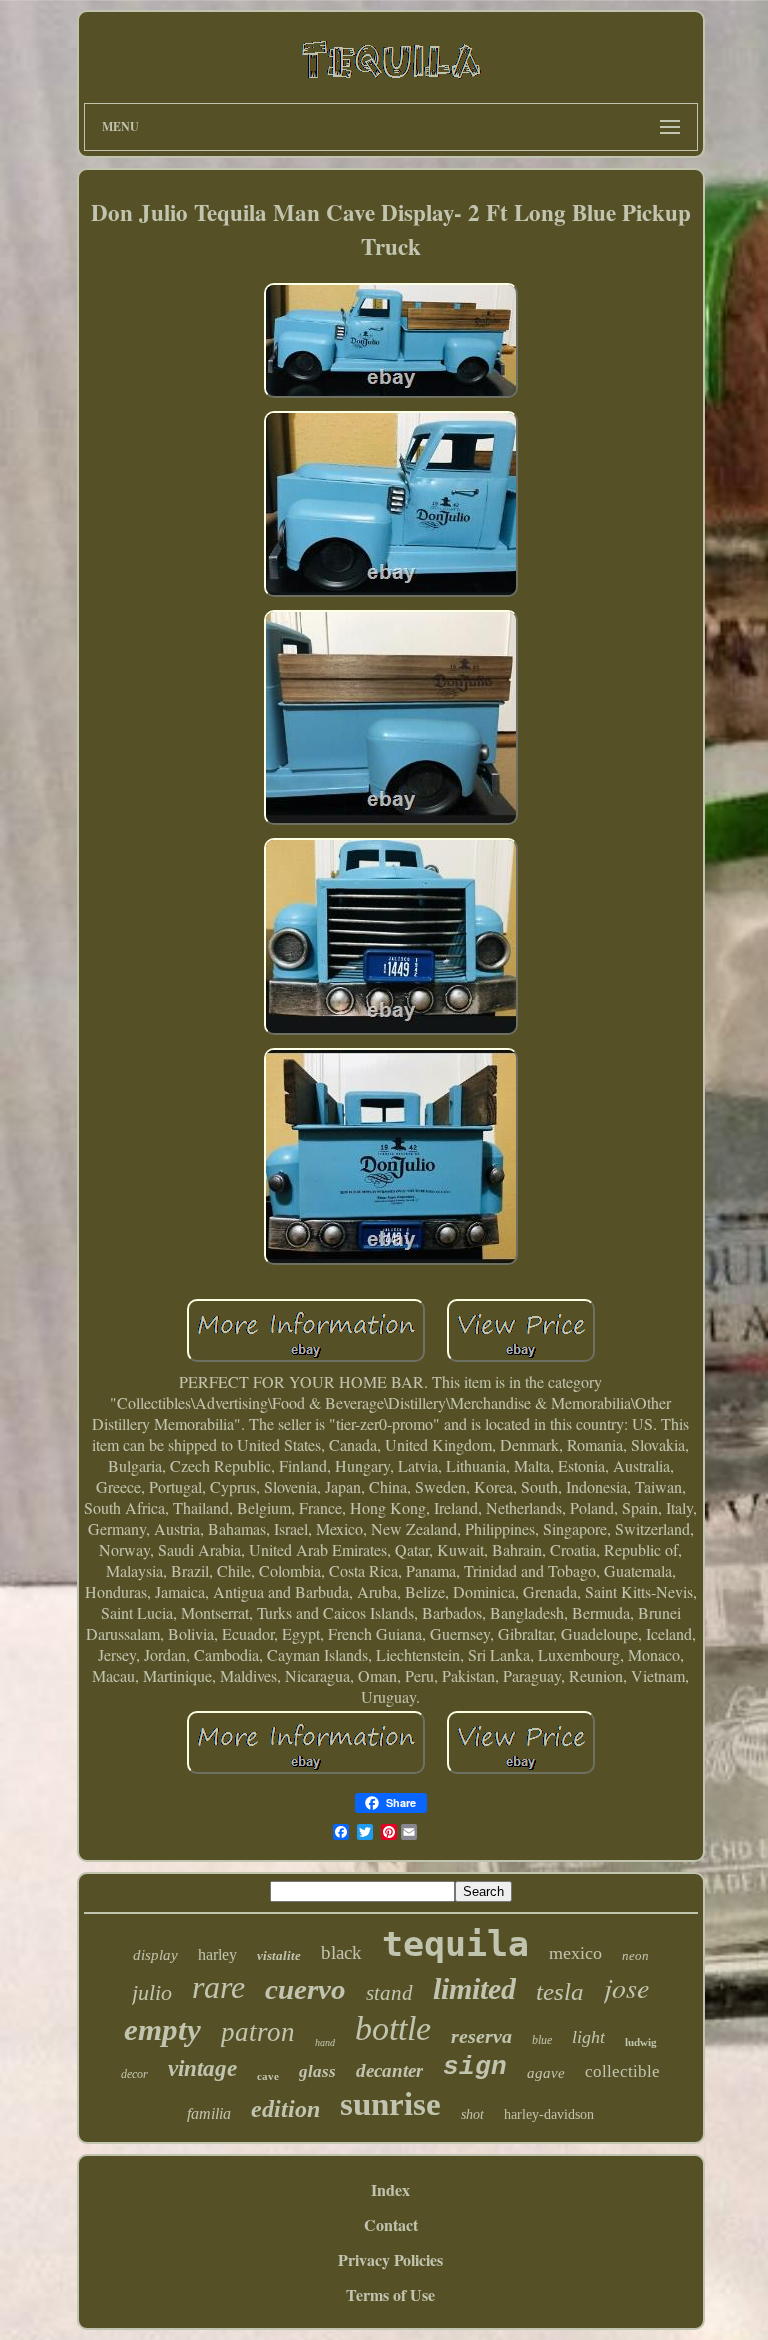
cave (268, 2076)
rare (218, 1987)
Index (390, 2189)
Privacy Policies (390, 2259)
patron (258, 2032)
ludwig (641, 2042)
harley (217, 1954)
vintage (202, 2068)
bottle (393, 2028)
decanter (389, 2070)
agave (546, 2073)
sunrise (390, 2104)
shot (472, 2114)
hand (325, 2042)
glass (317, 2071)
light (588, 2037)
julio (152, 1992)
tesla (560, 1991)
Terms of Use (390, 2294)
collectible (622, 2071)
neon (635, 1955)
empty (162, 2029)
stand (389, 1993)
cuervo (305, 1989)
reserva (481, 2036)
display (155, 1955)
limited (474, 1988)
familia (209, 2113)
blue (542, 2040)
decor (134, 2074)
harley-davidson (549, 2114)
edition (285, 2109)
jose (626, 1987)
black (341, 1952)
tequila (455, 1944)
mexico (575, 1953)
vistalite (279, 1955)
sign (475, 2067)
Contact (391, 2224)
